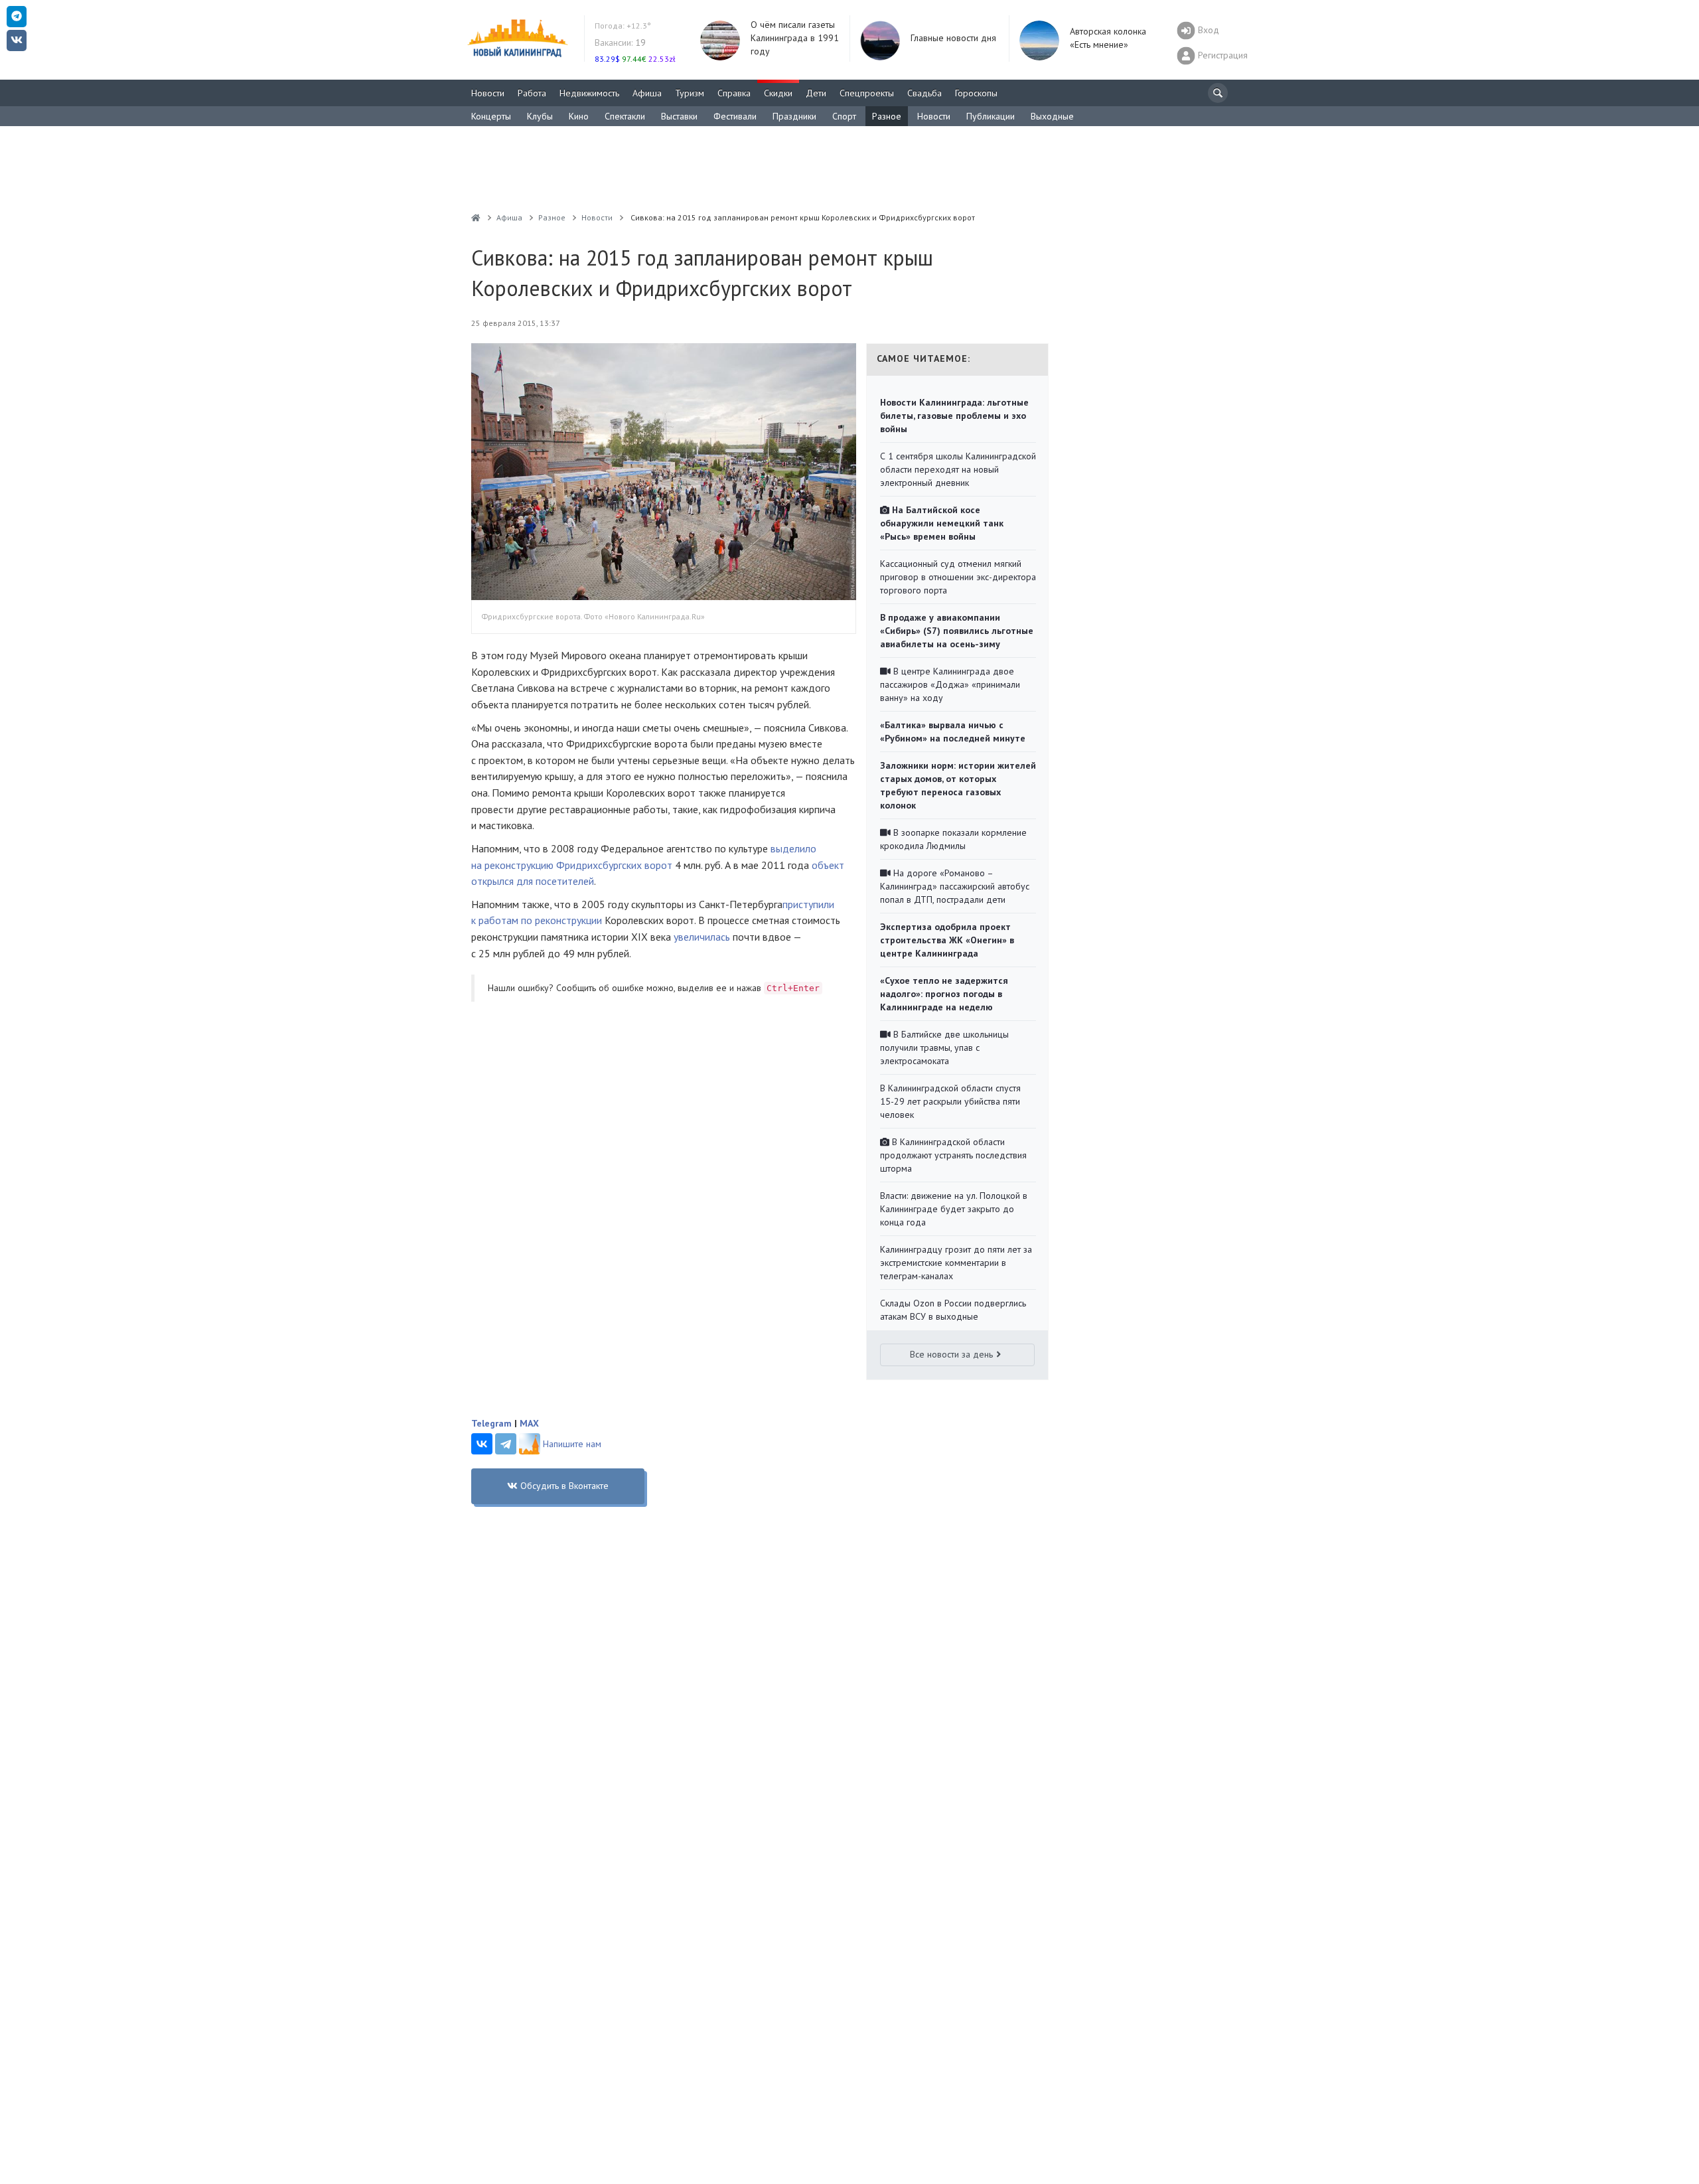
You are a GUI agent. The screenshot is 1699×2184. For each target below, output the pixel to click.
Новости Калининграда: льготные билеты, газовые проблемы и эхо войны (954, 416)
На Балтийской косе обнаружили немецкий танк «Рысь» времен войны (942, 523)
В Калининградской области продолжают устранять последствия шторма (953, 1155)
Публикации (991, 116)
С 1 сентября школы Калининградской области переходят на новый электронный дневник (958, 469)
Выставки (679, 116)
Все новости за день (951, 1354)
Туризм (690, 93)
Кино (579, 116)
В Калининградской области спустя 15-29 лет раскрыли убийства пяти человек (950, 1101)
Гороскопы (976, 93)
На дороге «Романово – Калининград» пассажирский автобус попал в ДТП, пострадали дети (955, 886)
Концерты (491, 116)
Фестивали (735, 116)
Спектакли (625, 116)
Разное (887, 116)
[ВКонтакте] (482, 1444)
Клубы (540, 116)
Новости (488, 93)
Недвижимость (589, 93)
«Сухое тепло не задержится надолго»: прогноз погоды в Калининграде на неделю (944, 994)
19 (620, 42)
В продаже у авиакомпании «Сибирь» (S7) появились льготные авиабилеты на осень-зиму (957, 631)
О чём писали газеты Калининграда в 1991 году (795, 38)
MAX (529, 1423)
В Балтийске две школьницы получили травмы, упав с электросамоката (944, 1048)
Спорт (844, 116)
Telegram (491, 1423)
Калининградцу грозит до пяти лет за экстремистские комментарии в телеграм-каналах (956, 1263)
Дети (816, 93)
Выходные (1052, 116)
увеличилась (702, 937)
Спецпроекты (867, 93)
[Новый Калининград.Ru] (476, 217)
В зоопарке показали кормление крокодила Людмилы (953, 839)
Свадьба (924, 93)
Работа (532, 93)
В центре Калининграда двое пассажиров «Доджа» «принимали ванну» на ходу (950, 684)
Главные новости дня (953, 38)
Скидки (778, 93)
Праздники (794, 116)
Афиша (647, 93)
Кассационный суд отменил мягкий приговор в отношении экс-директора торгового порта (958, 577)
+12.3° (623, 26)
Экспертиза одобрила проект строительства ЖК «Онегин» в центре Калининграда (947, 940)
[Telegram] (506, 1444)
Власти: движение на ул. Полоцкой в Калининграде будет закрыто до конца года (954, 1209)
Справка (734, 93)
